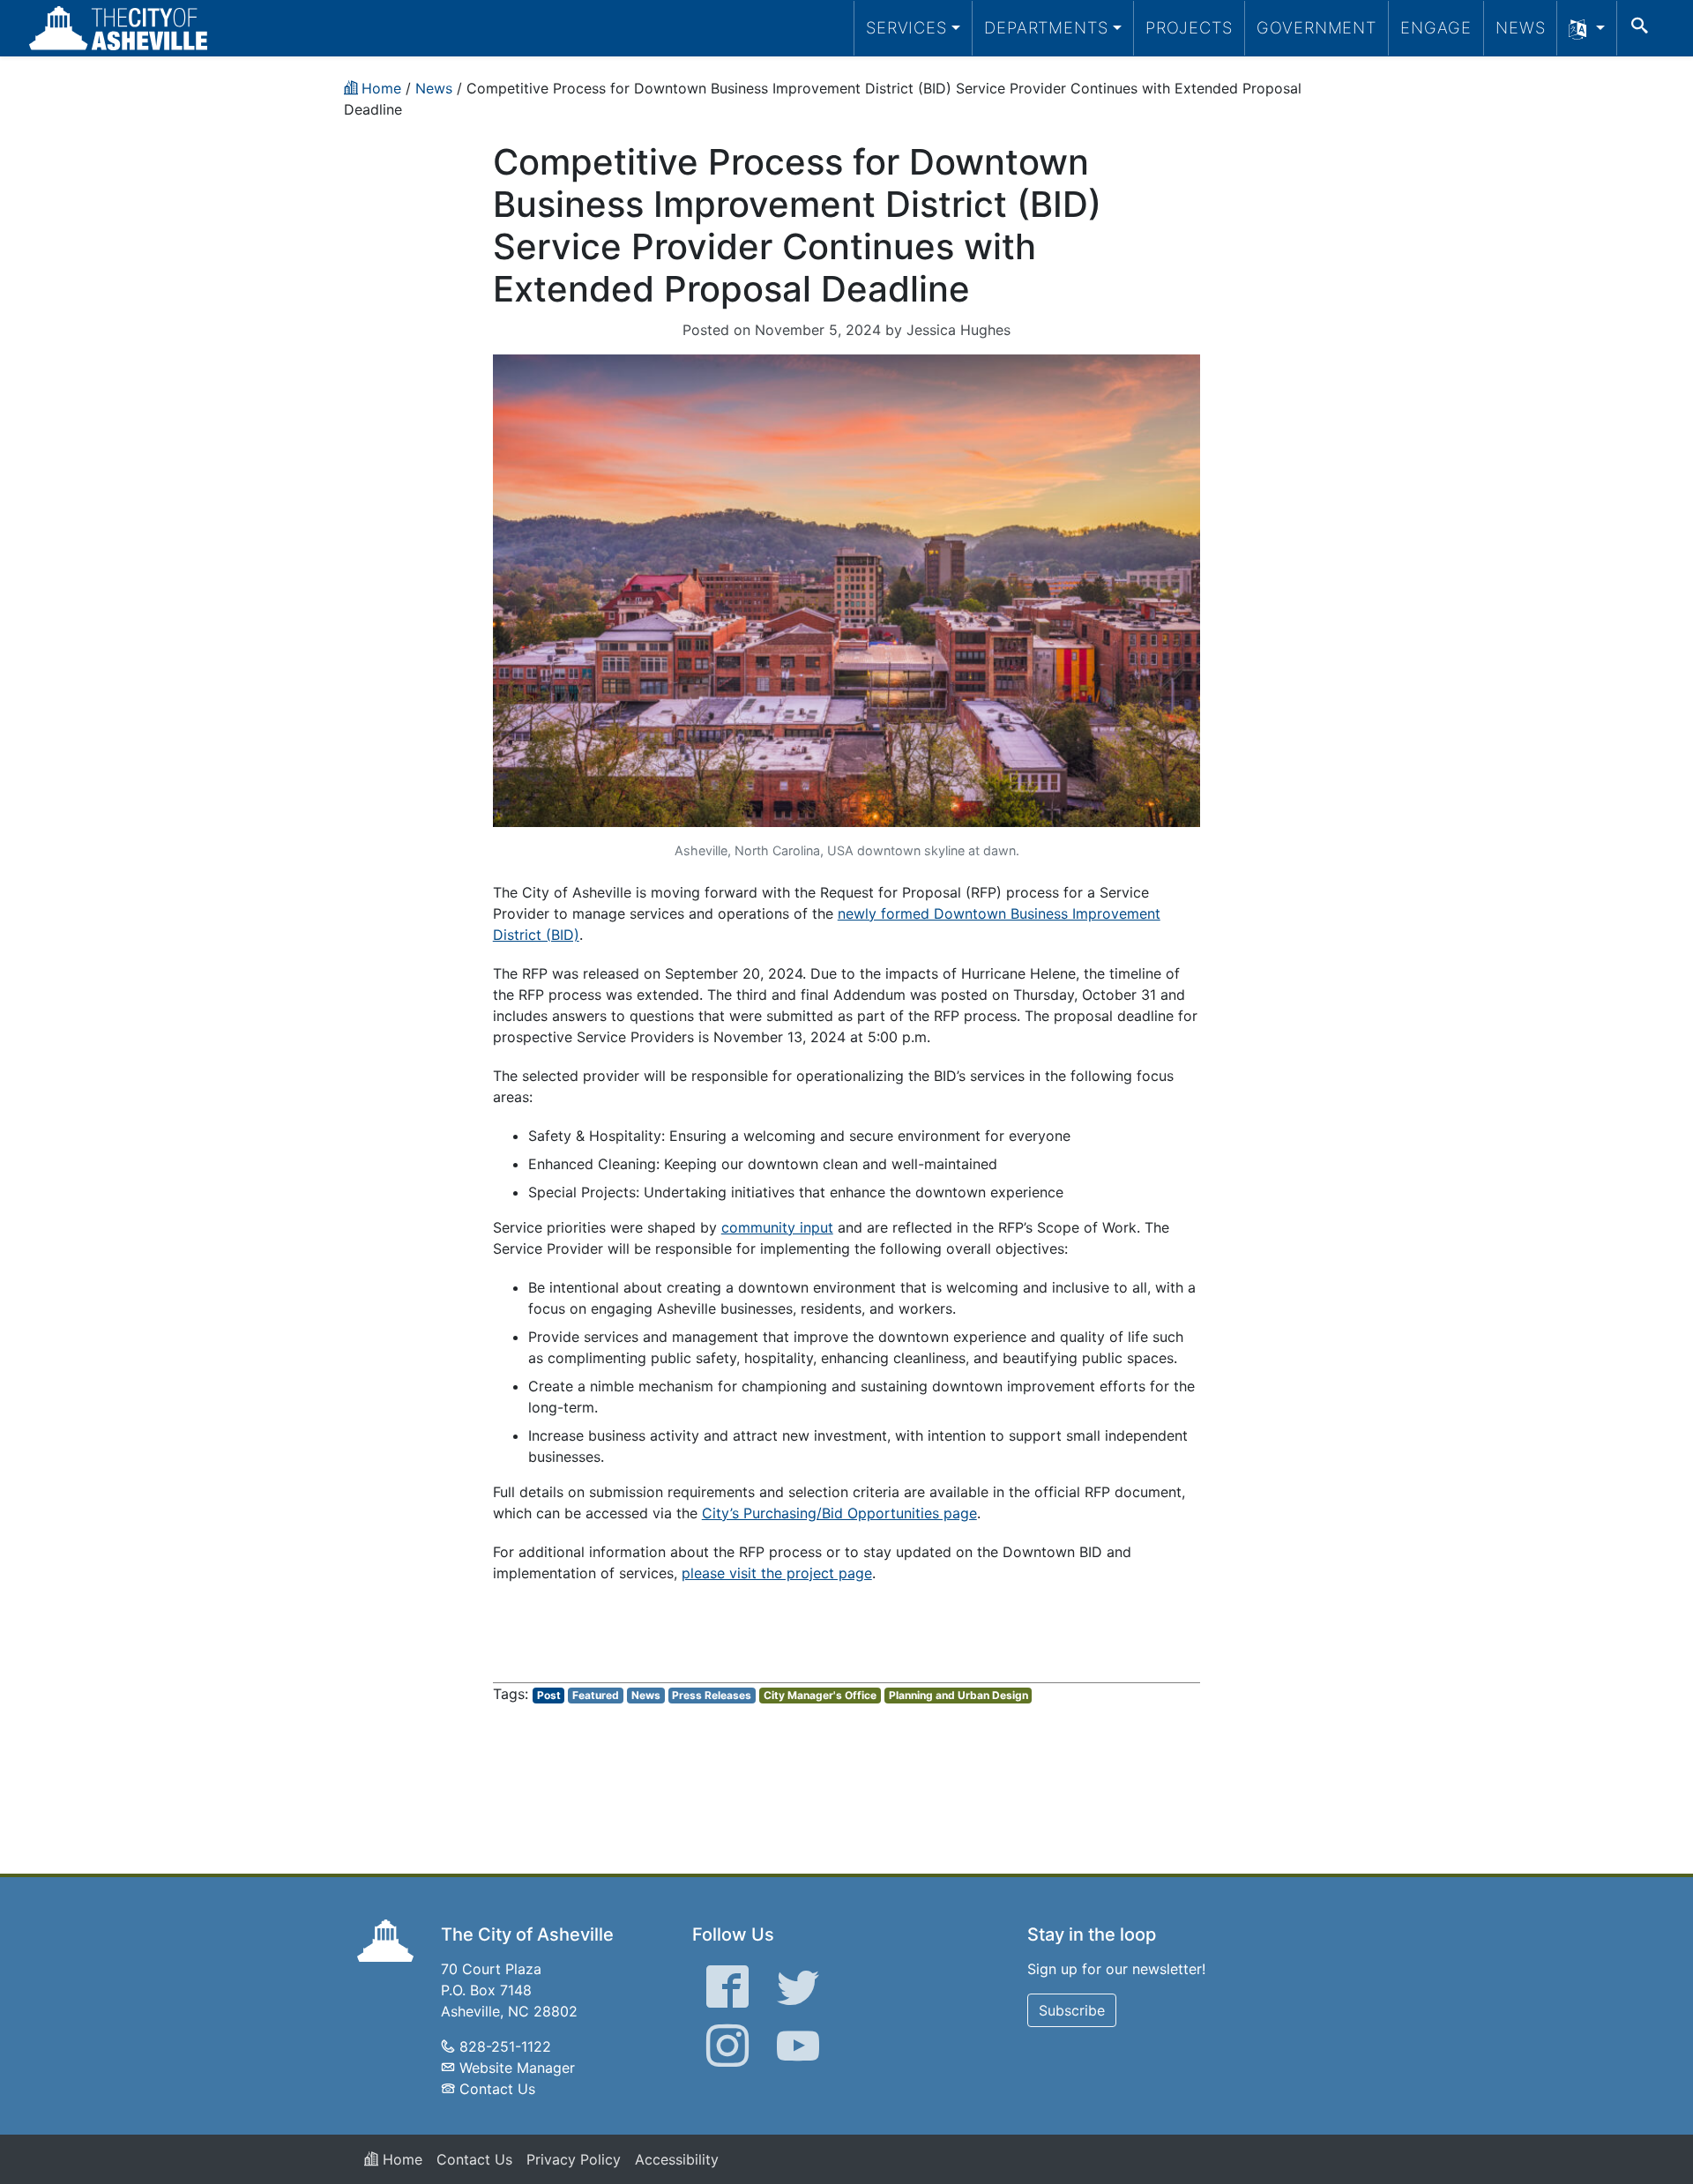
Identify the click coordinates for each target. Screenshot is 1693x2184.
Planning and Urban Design (958, 1695)
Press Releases (712, 1695)
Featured (596, 1695)
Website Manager (517, 2068)
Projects (1189, 27)
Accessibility (677, 2159)
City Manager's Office (820, 1695)
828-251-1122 (505, 2046)
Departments (1046, 27)
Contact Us (497, 2089)
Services (906, 27)
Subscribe (1072, 2010)
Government (1316, 27)
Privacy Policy (574, 2159)
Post (549, 1695)
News (1521, 27)
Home (400, 2159)
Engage (1436, 27)
